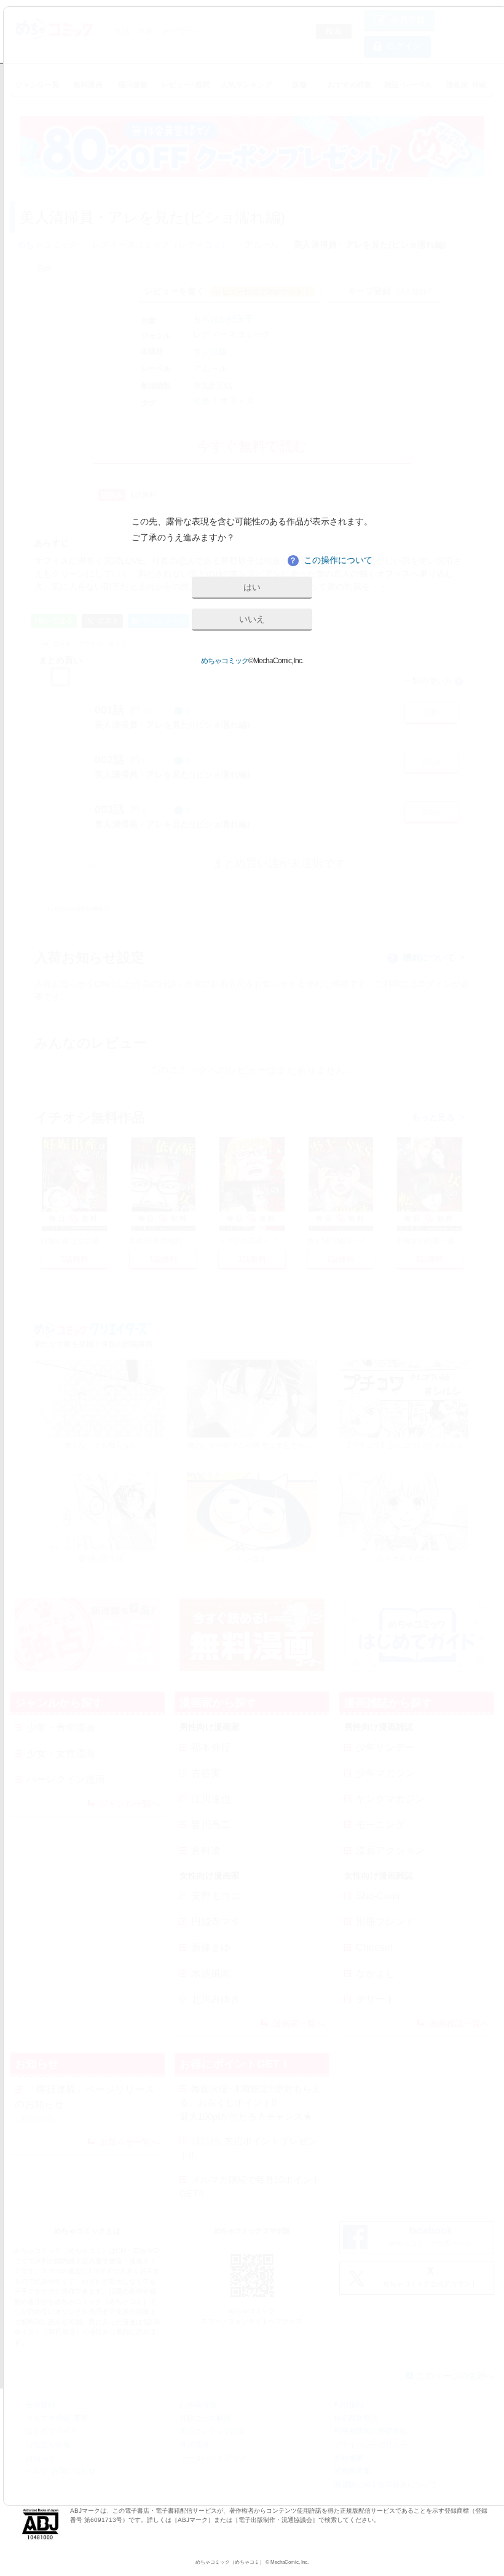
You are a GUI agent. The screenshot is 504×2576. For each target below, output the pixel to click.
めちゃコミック (225, 661)
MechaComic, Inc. (289, 2562)
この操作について (331, 560)
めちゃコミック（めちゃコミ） (230, 2562)
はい (252, 587)
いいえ (252, 619)
